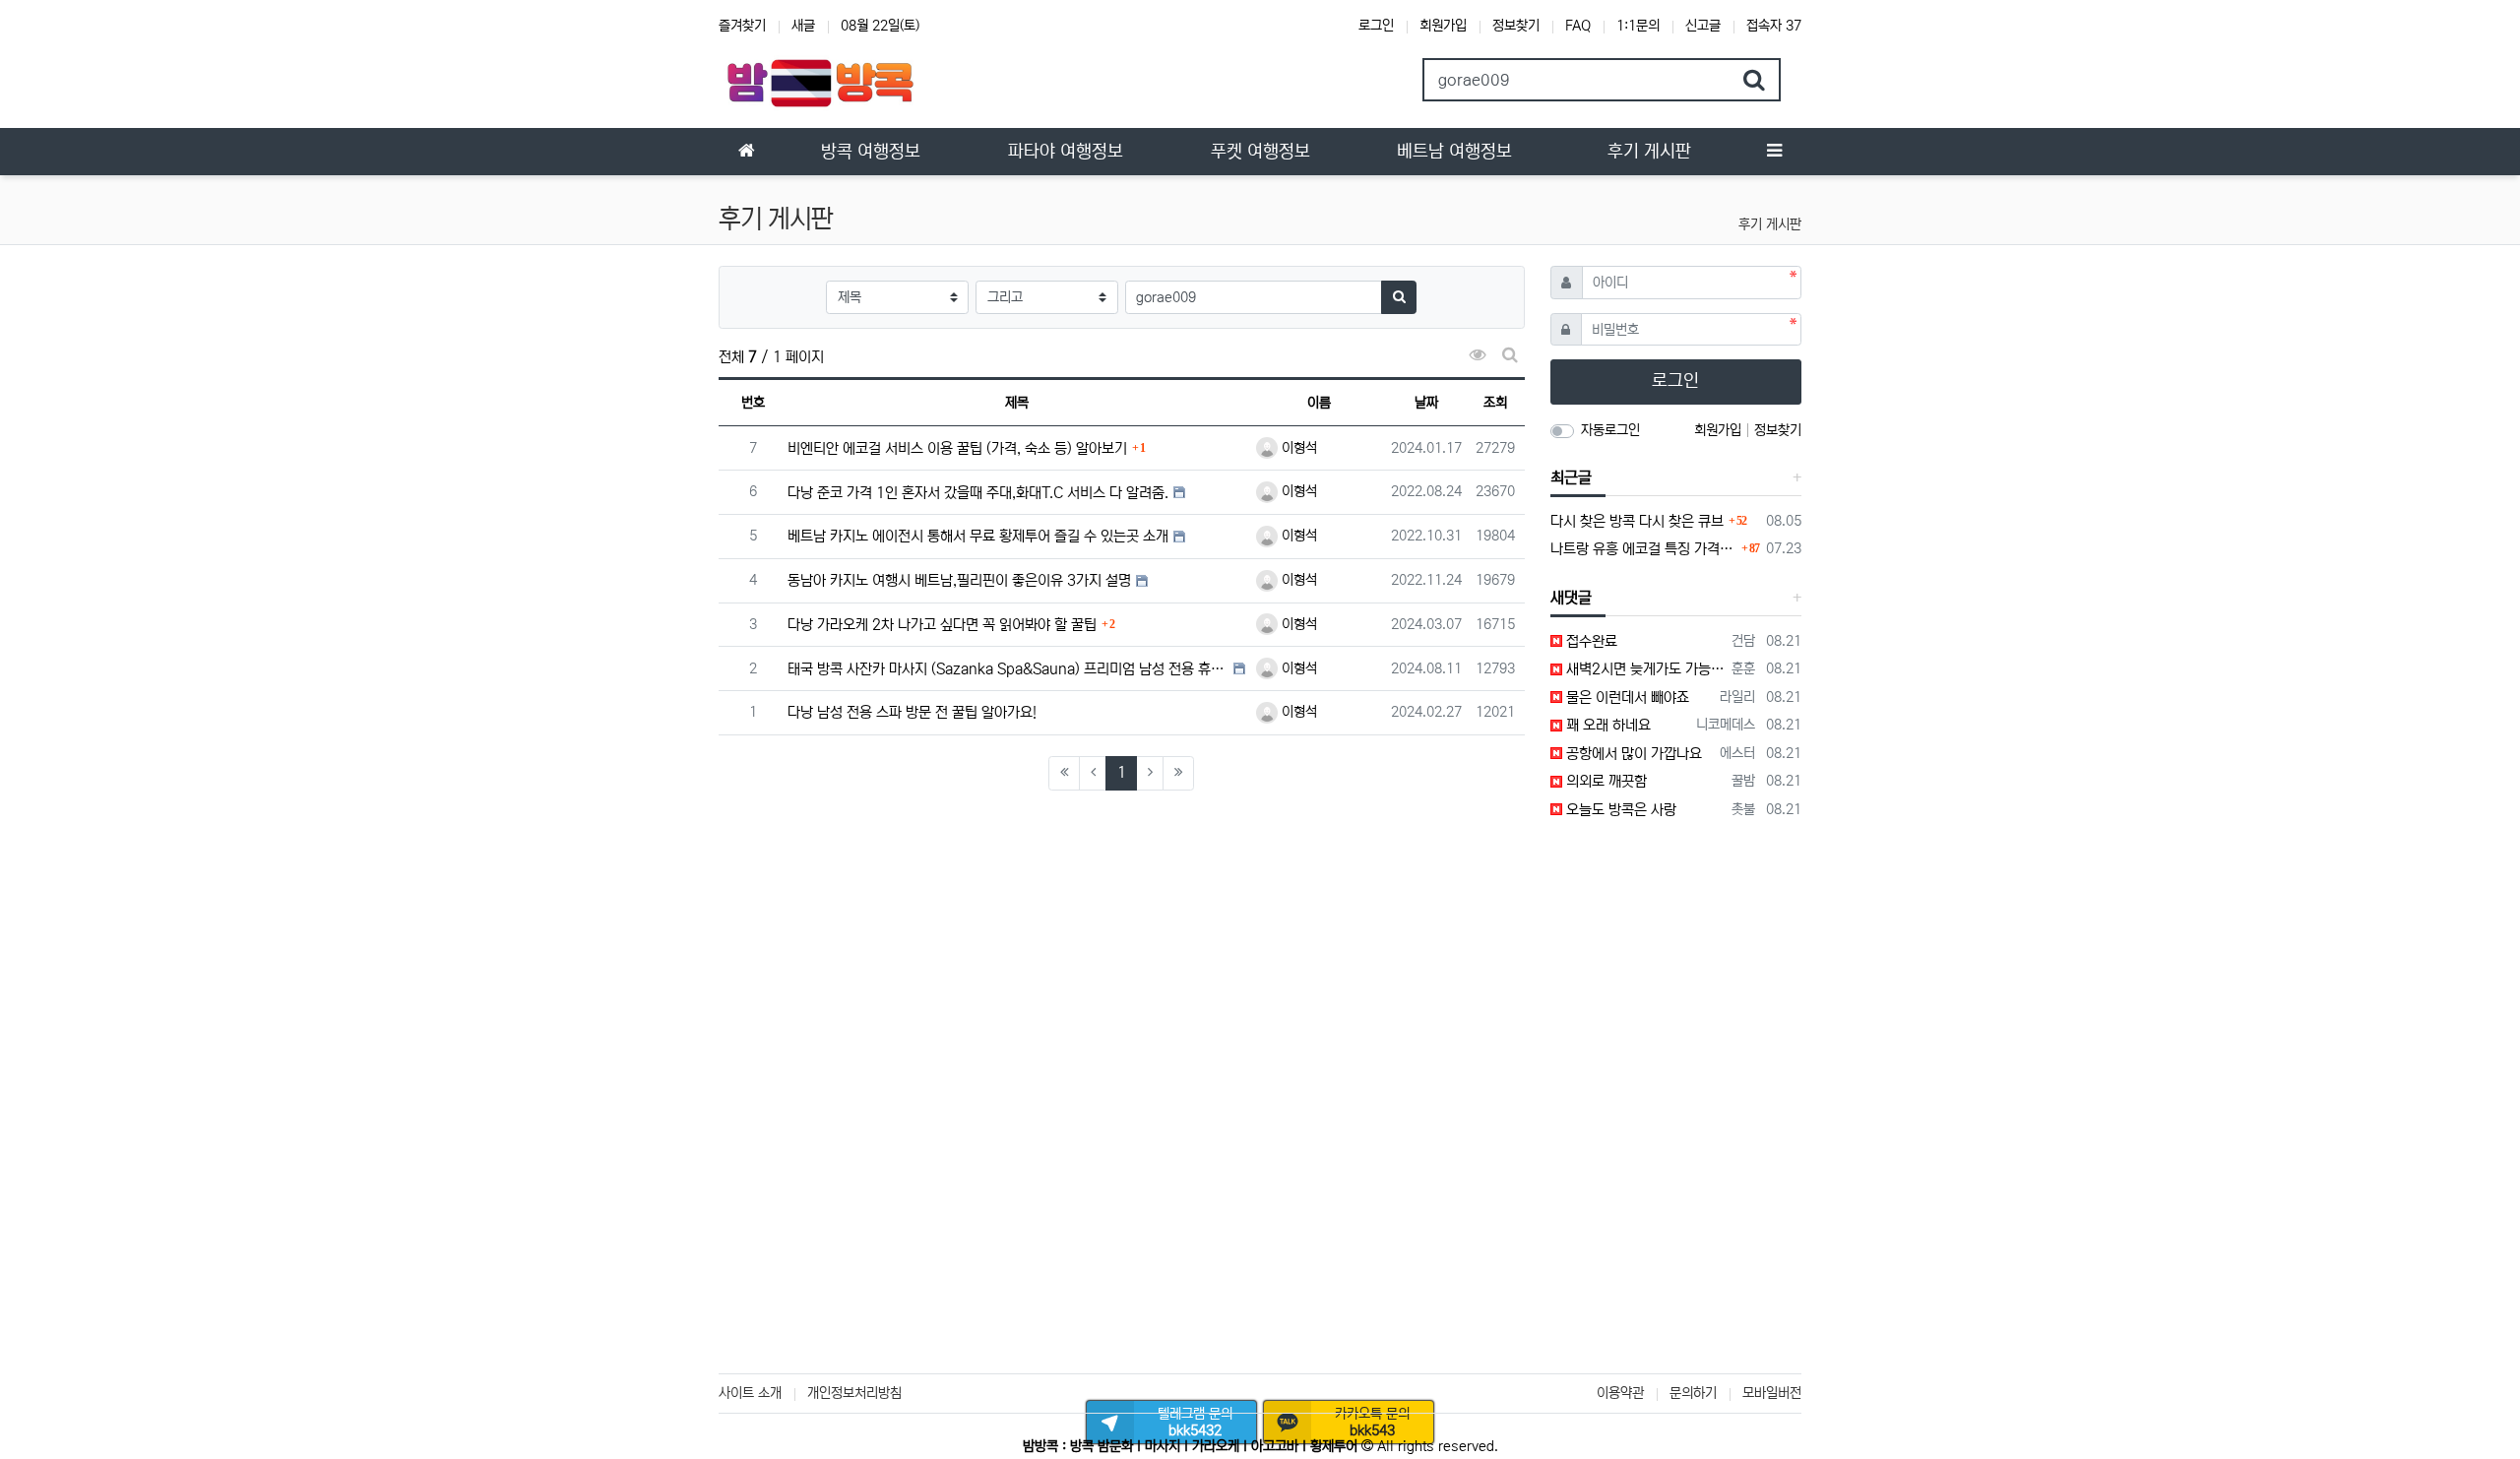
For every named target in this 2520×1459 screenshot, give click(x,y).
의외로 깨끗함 (1605, 781)
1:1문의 (1638, 26)
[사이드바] (1774, 152)
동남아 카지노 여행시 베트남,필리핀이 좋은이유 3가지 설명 (959, 580)
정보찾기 (1516, 26)
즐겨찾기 (742, 26)
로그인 (1376, 26)
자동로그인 (1610, 430)
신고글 (1703, 26)
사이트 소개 (750, 1393)
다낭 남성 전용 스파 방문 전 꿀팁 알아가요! (912, 712)
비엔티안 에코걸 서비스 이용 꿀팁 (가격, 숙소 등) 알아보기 (957, 448)
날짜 (1426, 403)
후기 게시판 (1770, 224)
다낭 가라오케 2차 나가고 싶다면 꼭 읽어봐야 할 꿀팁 (942, 625)
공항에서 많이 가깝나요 (1632, 754)
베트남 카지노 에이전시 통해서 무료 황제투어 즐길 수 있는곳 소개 (978, 536)
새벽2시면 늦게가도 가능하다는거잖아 (1644, 669)
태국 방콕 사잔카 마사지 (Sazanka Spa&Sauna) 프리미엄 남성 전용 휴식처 (1008, 669)
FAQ (1578, 26)
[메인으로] (746, 152)
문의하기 (1693, 1393)
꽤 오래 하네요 (1606, 725)
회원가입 (1443, 26)
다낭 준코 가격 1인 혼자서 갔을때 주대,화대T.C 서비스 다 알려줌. (978, 493)
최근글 (1571, 477)
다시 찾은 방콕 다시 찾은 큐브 (1637, 521)
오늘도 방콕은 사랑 (1619, 810)
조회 (1495, 403)
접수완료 (1590, 641)
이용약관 (1620, 1393)
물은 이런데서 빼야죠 (1626, 698)
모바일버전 (1772, 1393)
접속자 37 (1774, 26)
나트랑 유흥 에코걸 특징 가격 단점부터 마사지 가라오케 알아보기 (1644, 549)
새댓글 (1571, 598)
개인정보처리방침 (854, 1393)
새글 (803, 26)
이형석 (1297, 448)
